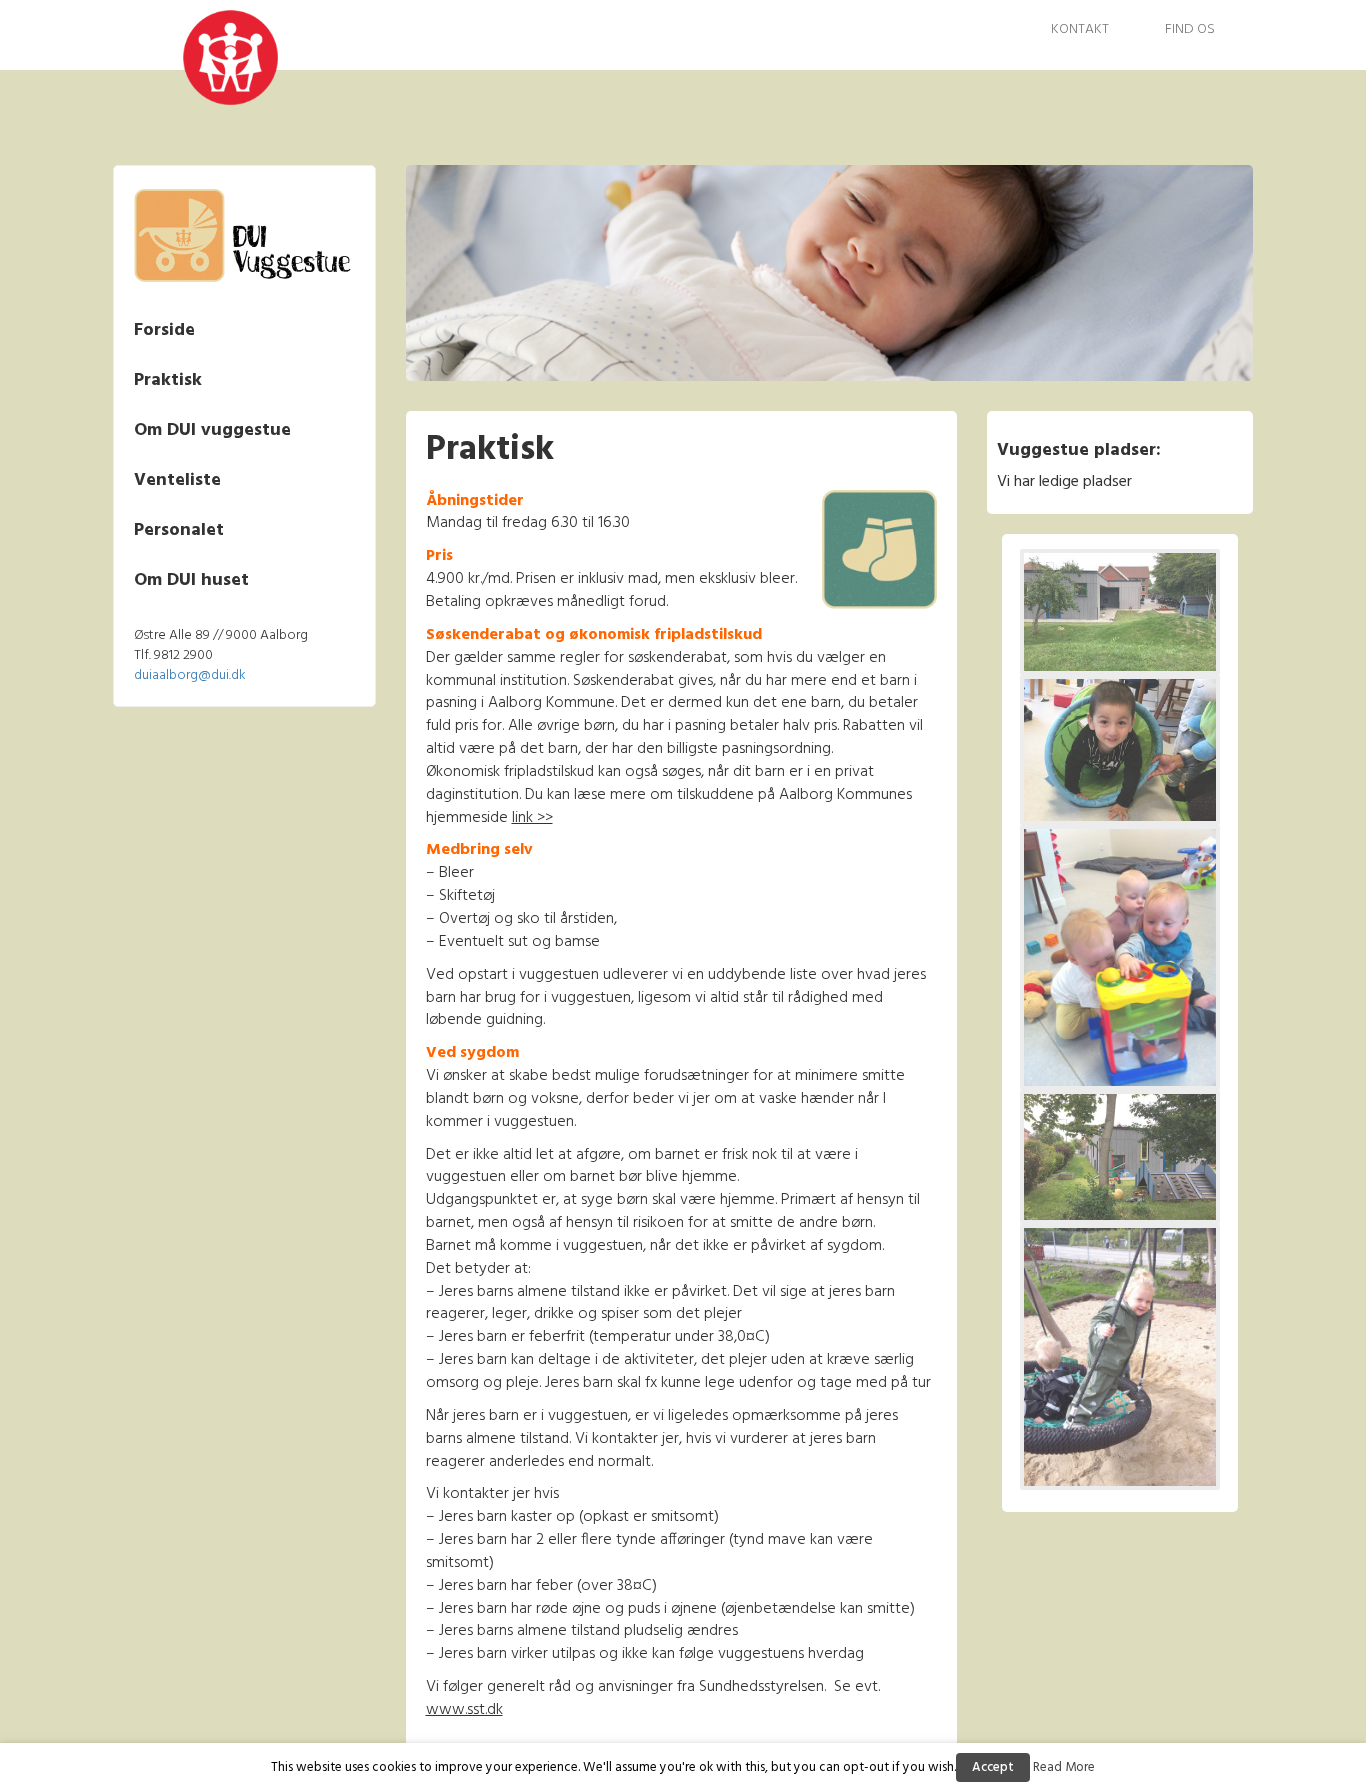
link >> (532, 818)
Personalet (179, 530)
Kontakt (1080, 29)
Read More (1064, 1767)
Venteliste (177, 480)
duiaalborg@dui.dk (190, 675)
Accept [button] (993, 1767)
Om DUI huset (191, 580)
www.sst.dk (464, 1710)
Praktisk (168, 380)
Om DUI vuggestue (212, 430)
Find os (1190, 29)
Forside (164, 330)
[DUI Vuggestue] (190, 57)
